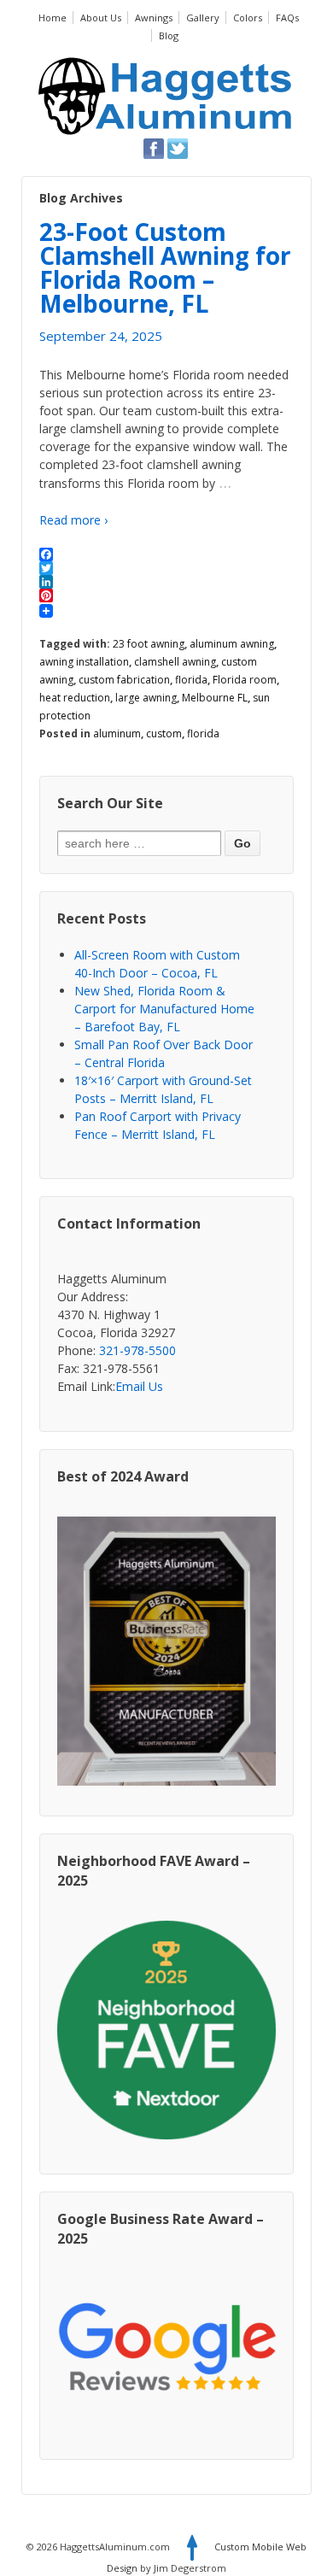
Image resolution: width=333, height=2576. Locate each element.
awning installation (84, 662)
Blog (169, 35)
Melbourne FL (215, 698)
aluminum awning (232, 644)
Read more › (73, 520)
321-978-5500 (137, 1350)
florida (191, 680)
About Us (101, 18)
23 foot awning (149, 644)
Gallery (203, 18)
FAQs (287, 18)
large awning (146, 698)
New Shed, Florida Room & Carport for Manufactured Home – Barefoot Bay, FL (164, 1009)
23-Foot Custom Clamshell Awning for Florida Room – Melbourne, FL (165, 267)
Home (53, 18)
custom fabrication (124, 680)
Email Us (139, 1386)
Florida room (245, 680)
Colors (248, 18)
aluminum (117, 733)
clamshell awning (175, 662)
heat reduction (75, 698)
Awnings (154, 18)
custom (164, 733)
